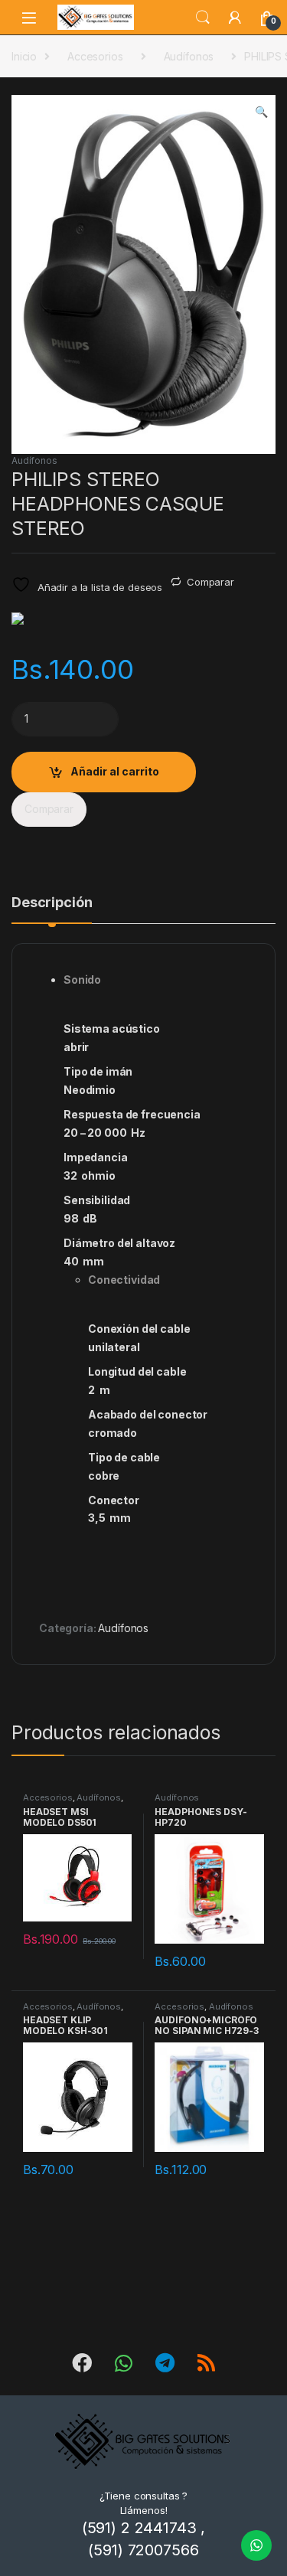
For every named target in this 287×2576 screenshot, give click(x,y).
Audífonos (189, 56)
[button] (261, 112)
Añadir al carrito (115, 771)
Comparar (210, 582)
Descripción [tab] (52, 903)
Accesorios (95, 56)
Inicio (24, 56)
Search (203, 18)
